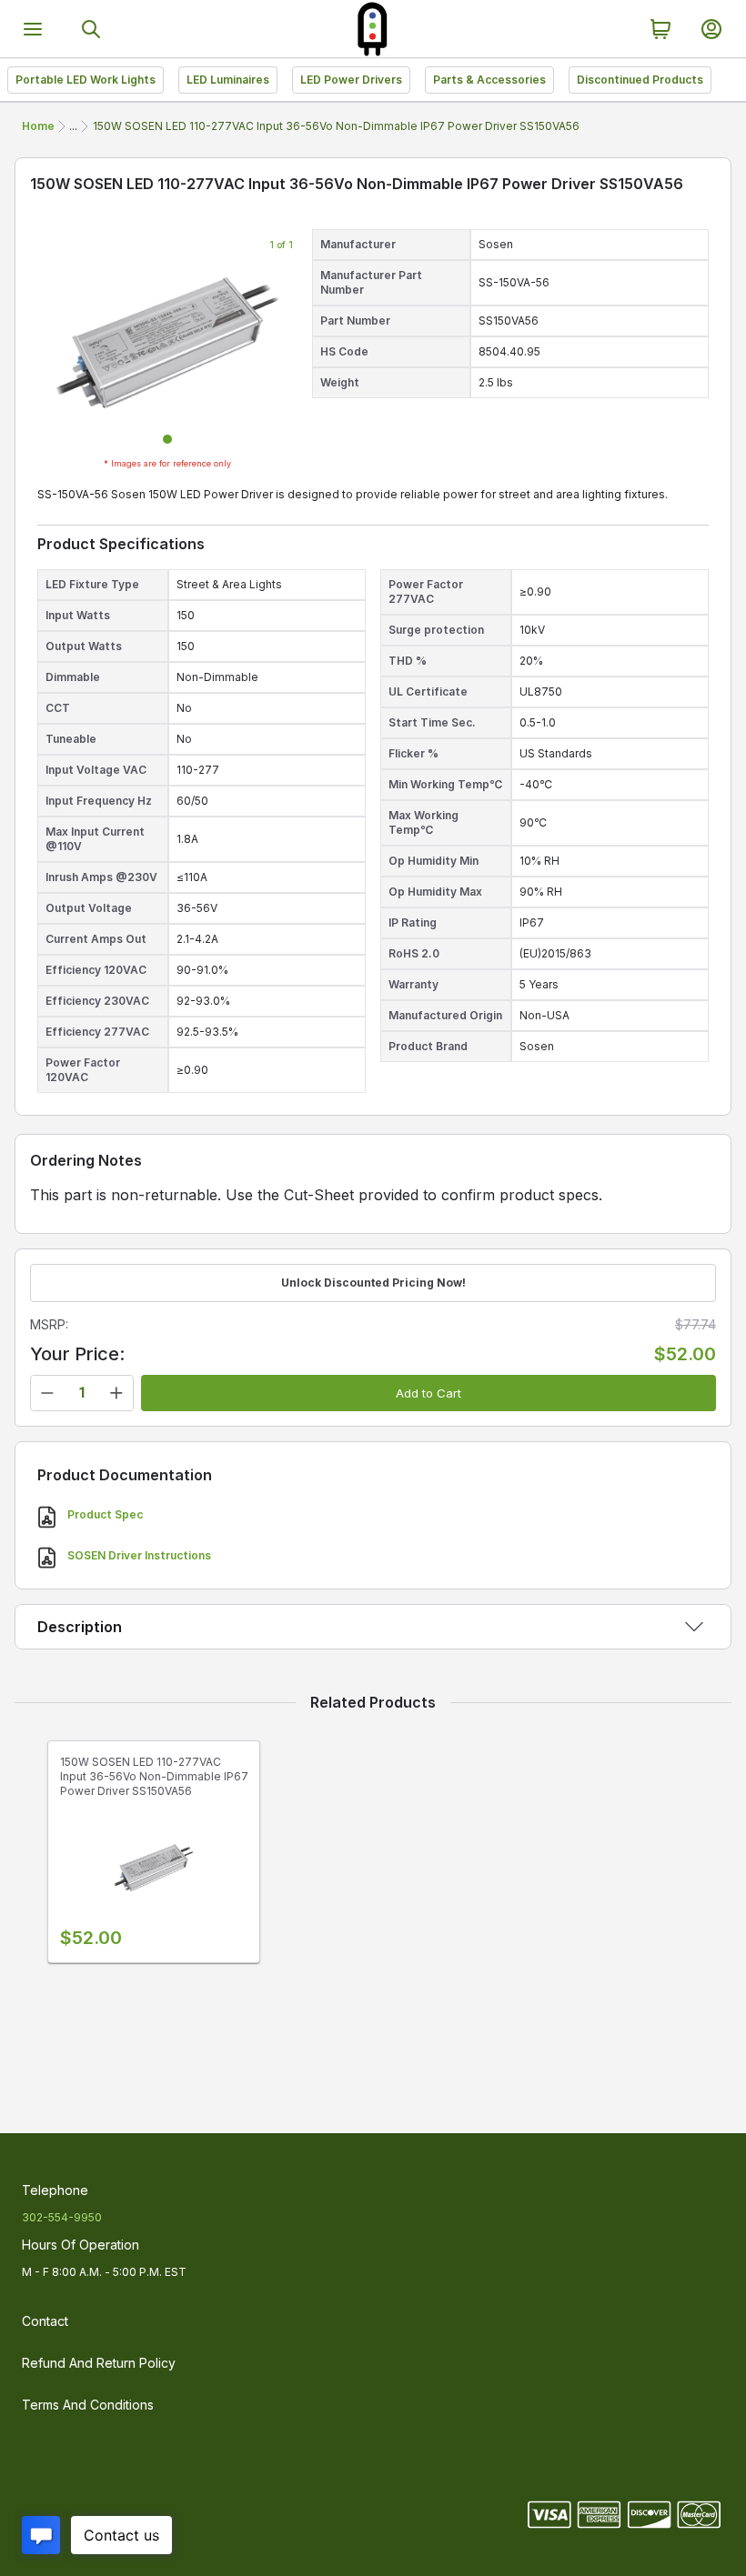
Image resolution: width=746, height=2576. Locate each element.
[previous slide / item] (52, 343)
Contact (45, 2321)
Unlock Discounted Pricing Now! (373, 1283)
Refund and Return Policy (99, 2363)
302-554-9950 (62, 2217)
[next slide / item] (283, 343)
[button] (167, 439)
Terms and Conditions (88, 2405)
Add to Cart (428, 1393)
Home (38, 126)
